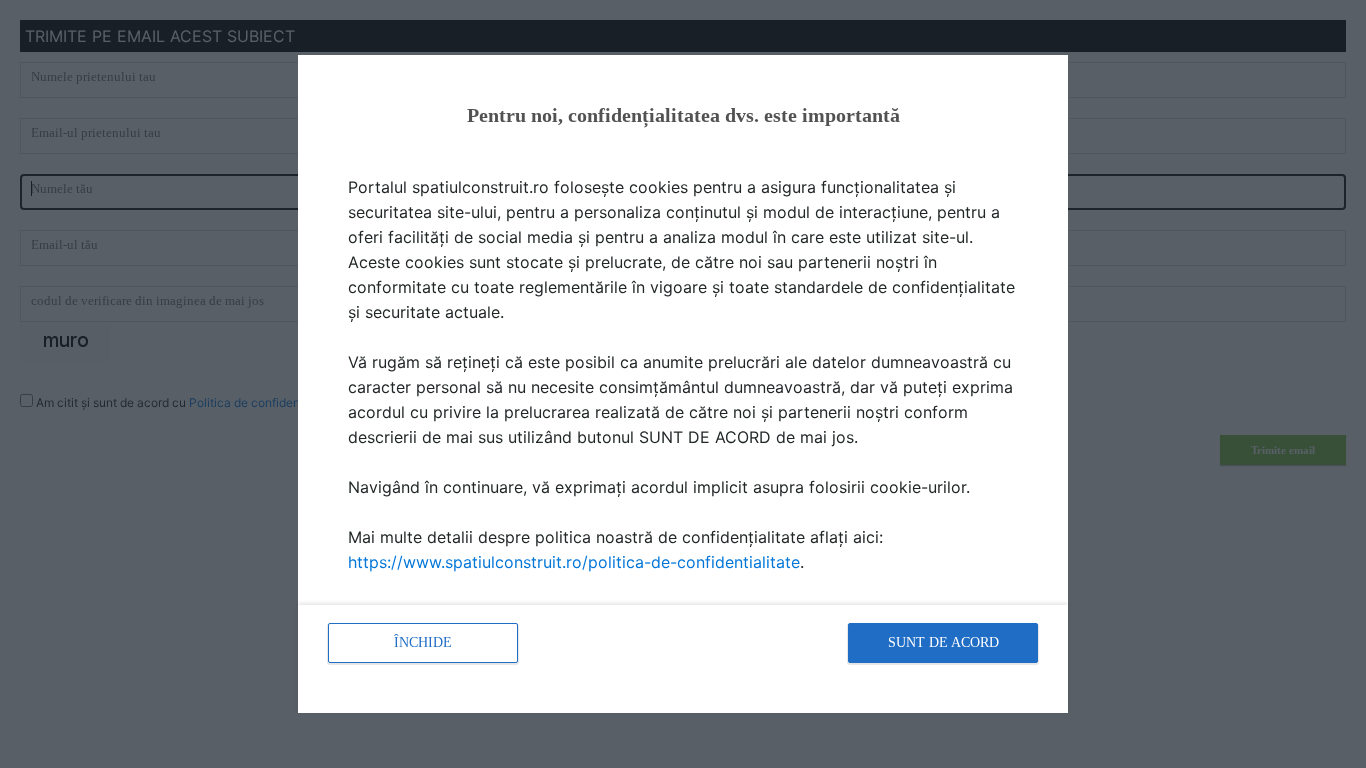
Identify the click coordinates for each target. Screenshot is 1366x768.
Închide (423, 642)
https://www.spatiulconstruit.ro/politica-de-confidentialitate (574, 562)
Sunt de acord (943, 642)
